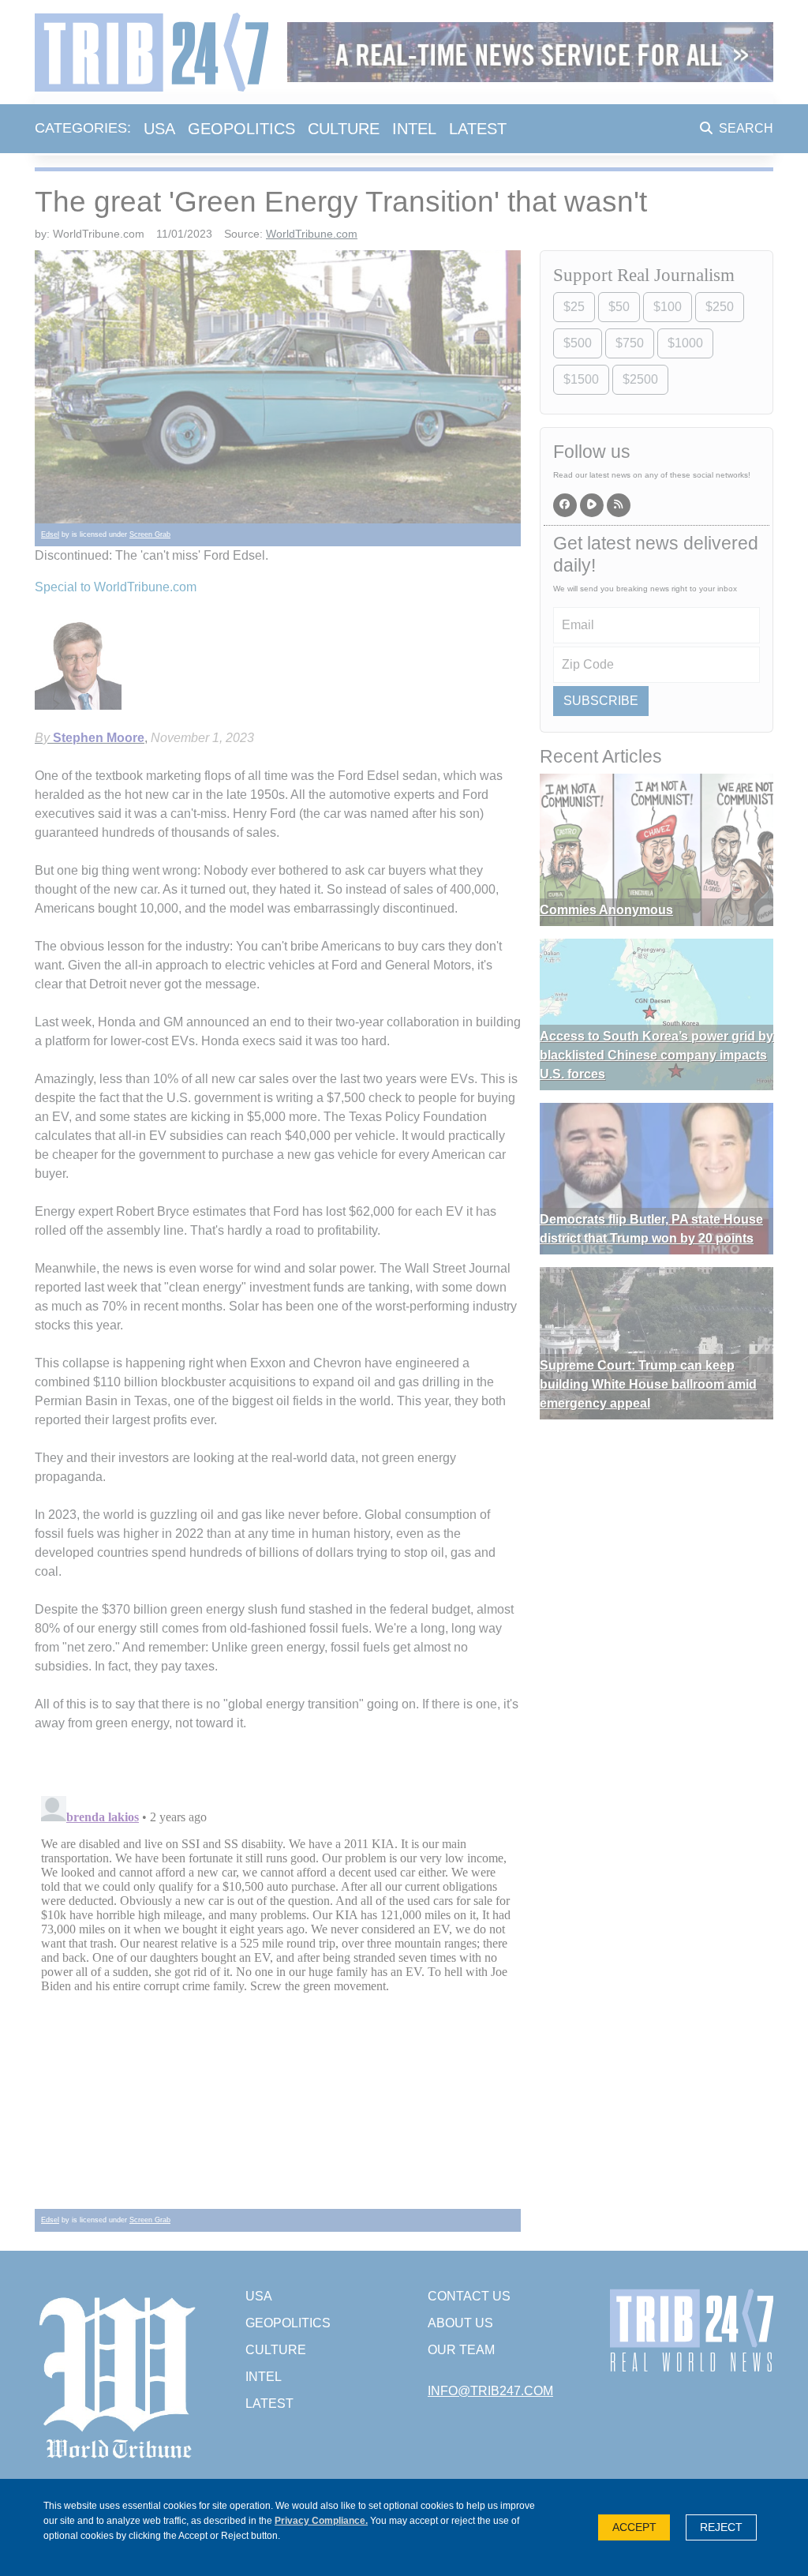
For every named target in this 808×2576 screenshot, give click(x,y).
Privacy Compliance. (321, 2521)
